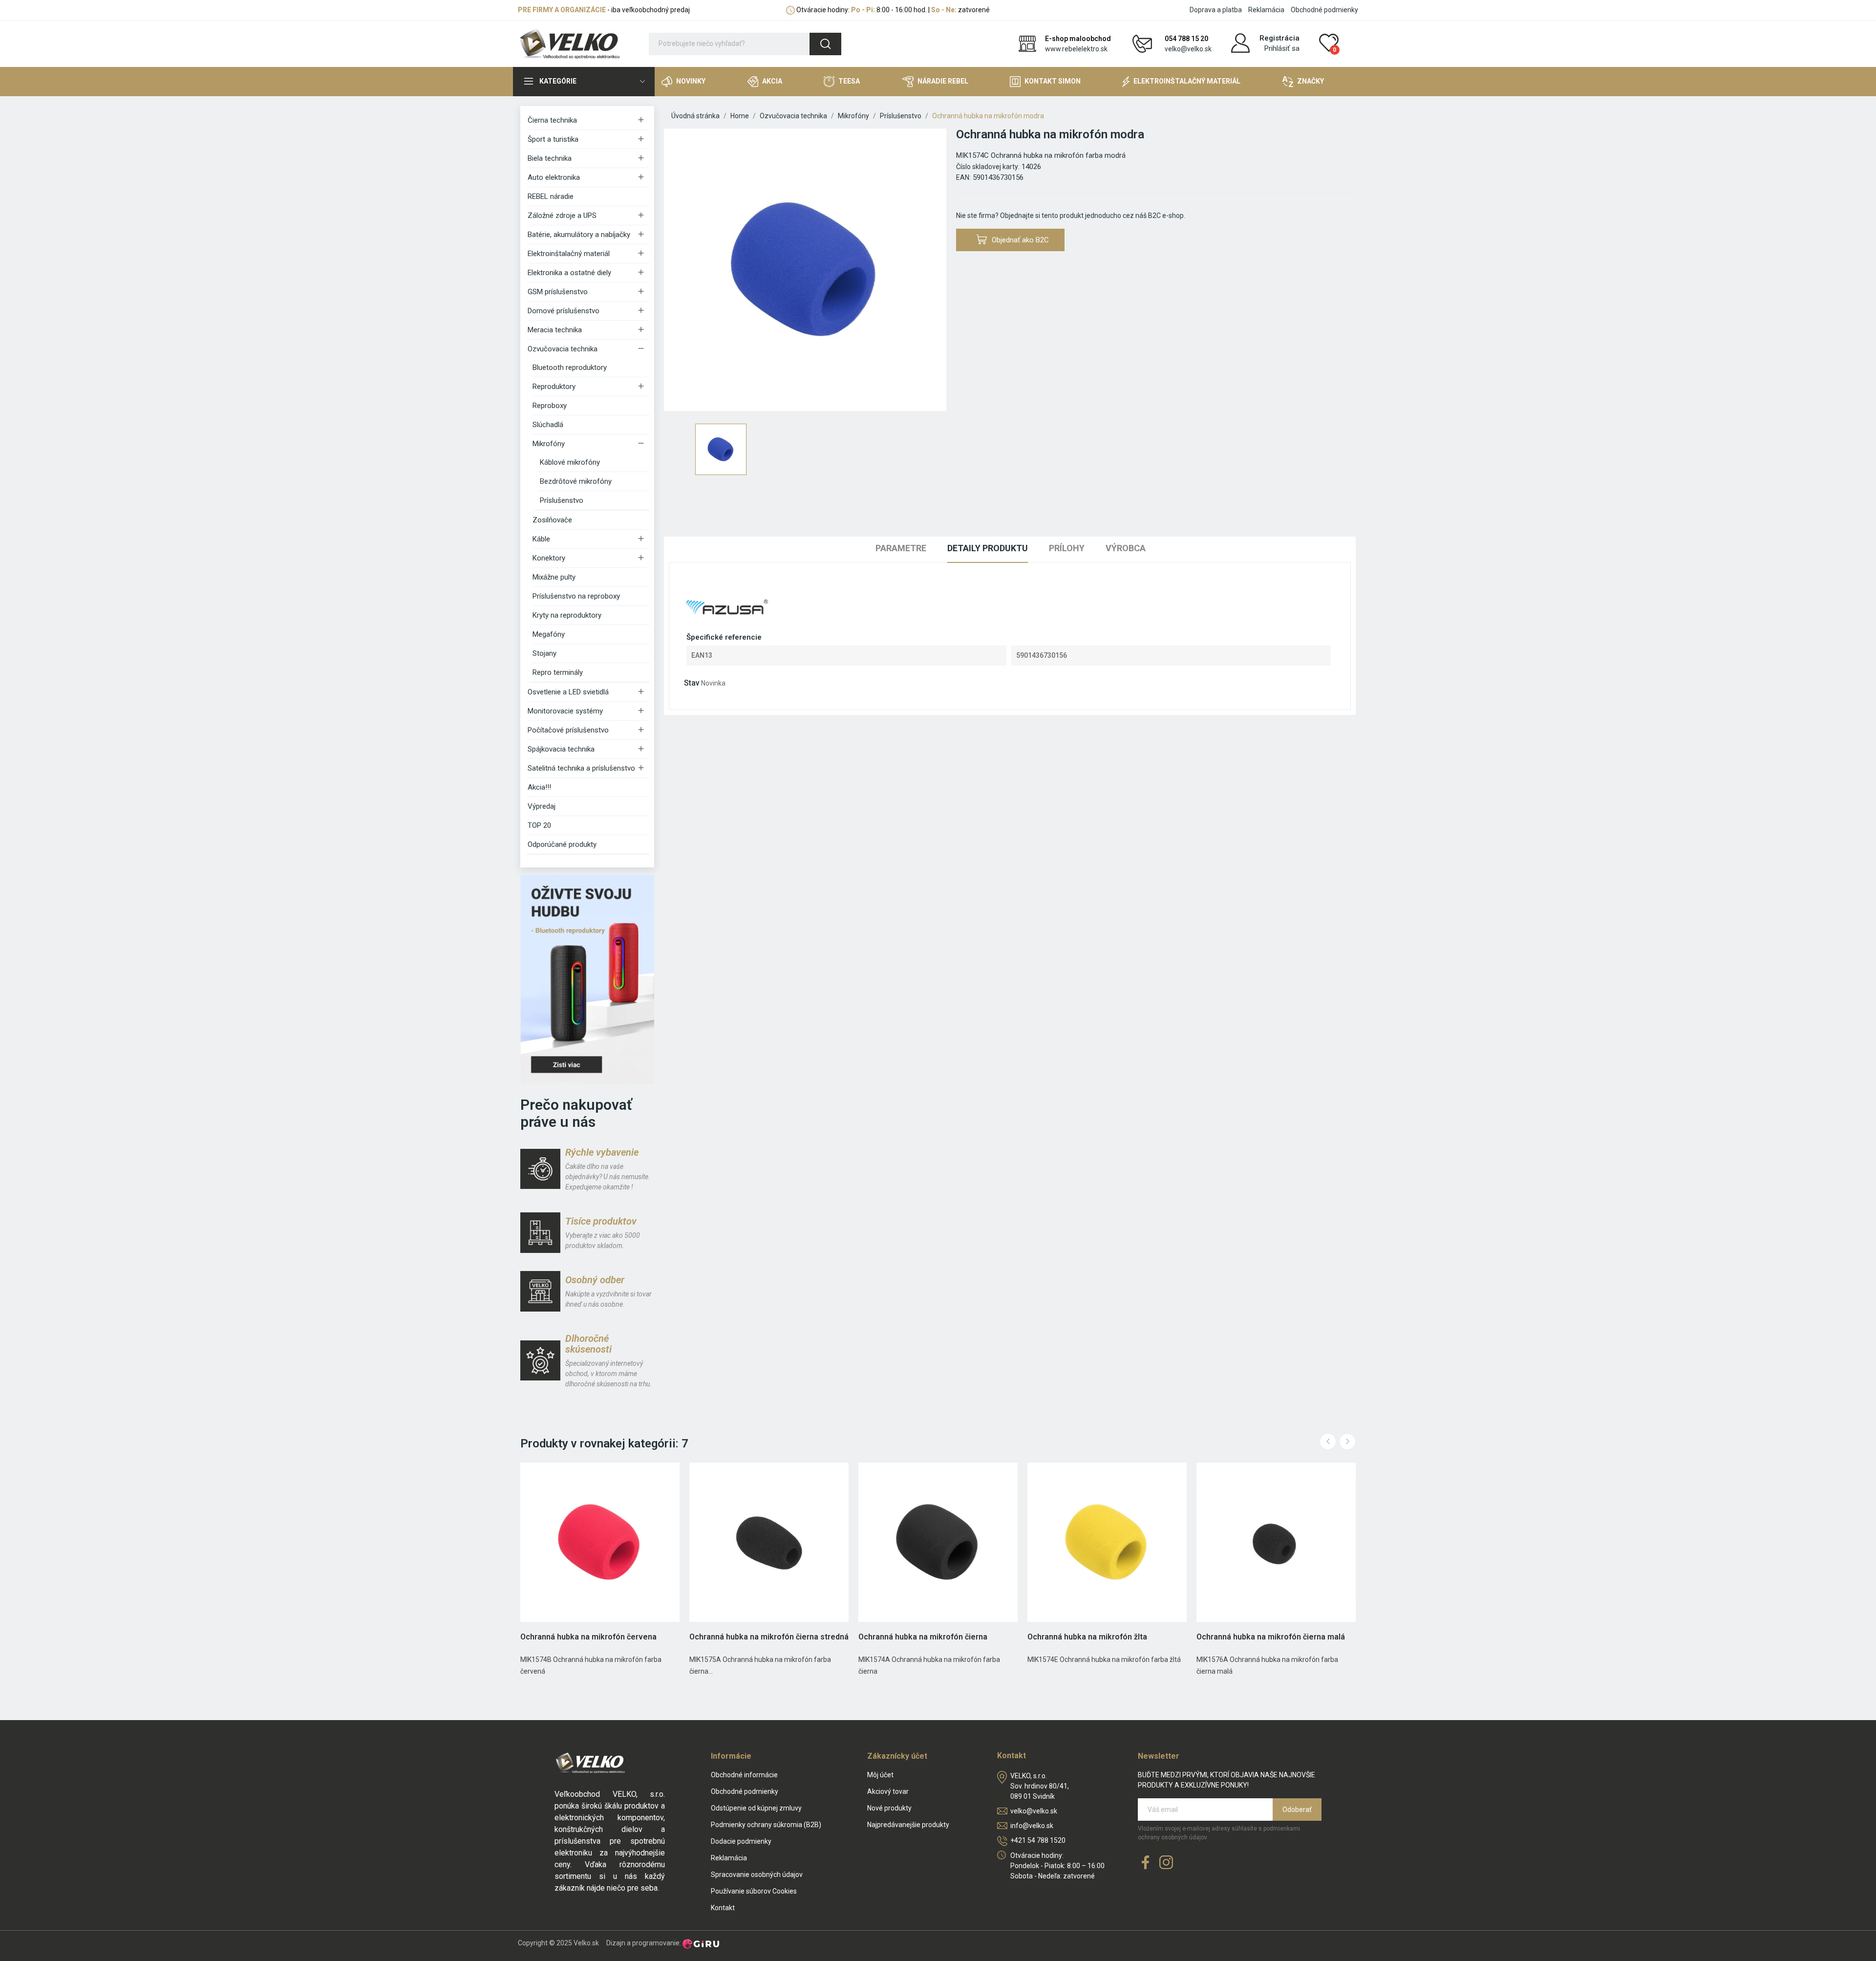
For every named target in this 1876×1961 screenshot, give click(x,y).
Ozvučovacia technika (563, 349)
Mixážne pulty (554, 577)
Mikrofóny (549, 444)
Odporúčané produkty (562, 844)
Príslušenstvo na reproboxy (576, 596)
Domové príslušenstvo (564, 311)
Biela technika (550, 158)
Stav (692, 683)
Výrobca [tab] (1126, 548)
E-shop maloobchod (1078, 39)
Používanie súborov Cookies (754, 1891)
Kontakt (723, 1908)
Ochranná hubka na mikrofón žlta (1087, 1637)
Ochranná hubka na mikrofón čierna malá (1271, 1637)
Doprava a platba (1216, 10)
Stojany (544, 653)
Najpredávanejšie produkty (908, 1825)
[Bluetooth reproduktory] (587, 979)
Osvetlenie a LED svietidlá (568, 692)
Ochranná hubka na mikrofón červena (588, 1637)
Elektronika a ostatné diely (569, 273)
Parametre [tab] (901, 548)
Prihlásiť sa (1282, 48)
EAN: (963, 177)
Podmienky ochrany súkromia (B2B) (766, 1825)
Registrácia (1279, 38)
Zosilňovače (552, 520)
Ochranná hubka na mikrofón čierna (923, 1637)
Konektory (549, 558)
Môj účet (880, 1775)
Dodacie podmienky (741, 1841)
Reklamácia (1266, 10)
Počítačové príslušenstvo (568, 730)
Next (1347, 1442)
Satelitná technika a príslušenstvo (581, 768)
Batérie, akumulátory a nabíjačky (579, 235)
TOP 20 (539, 825)
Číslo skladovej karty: (988, 167)
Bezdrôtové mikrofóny (576, 481)
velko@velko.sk (1188, 49)
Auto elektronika (554, 177)
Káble (541, 539)
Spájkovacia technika (561, 749)
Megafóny (549, 634)
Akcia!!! (539, 787)
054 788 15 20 (1186, 39)
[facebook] (1146, 1863)
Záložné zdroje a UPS (562, 215)
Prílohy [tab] (1067, 548)
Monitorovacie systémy (565, 711)
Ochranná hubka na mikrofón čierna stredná (769, 1637)
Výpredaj (542, 806)
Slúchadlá (548, 425)
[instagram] (1166, 1863)
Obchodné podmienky (1324, 10)
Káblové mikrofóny (570, 462)
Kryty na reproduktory (567, 615)
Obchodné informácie (744, 1775)
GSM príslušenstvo (558, 292)
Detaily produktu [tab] (988, 548)
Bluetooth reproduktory (570, 367)
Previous (1328, 1442)
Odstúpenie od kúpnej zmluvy (756, 1808)
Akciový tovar (888, 1791)
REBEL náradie (551, 196)
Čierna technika (552, 120)
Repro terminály (558, 672)
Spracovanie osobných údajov (757, 1875)
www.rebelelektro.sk (1076, 49)
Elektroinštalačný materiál (569, 254)
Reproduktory (554, 387)
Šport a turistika (553, 139)
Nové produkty (889, 1808)
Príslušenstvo (562, 500)
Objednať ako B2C (1020, 240)
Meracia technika (555, 330)
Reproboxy (550, 406)
